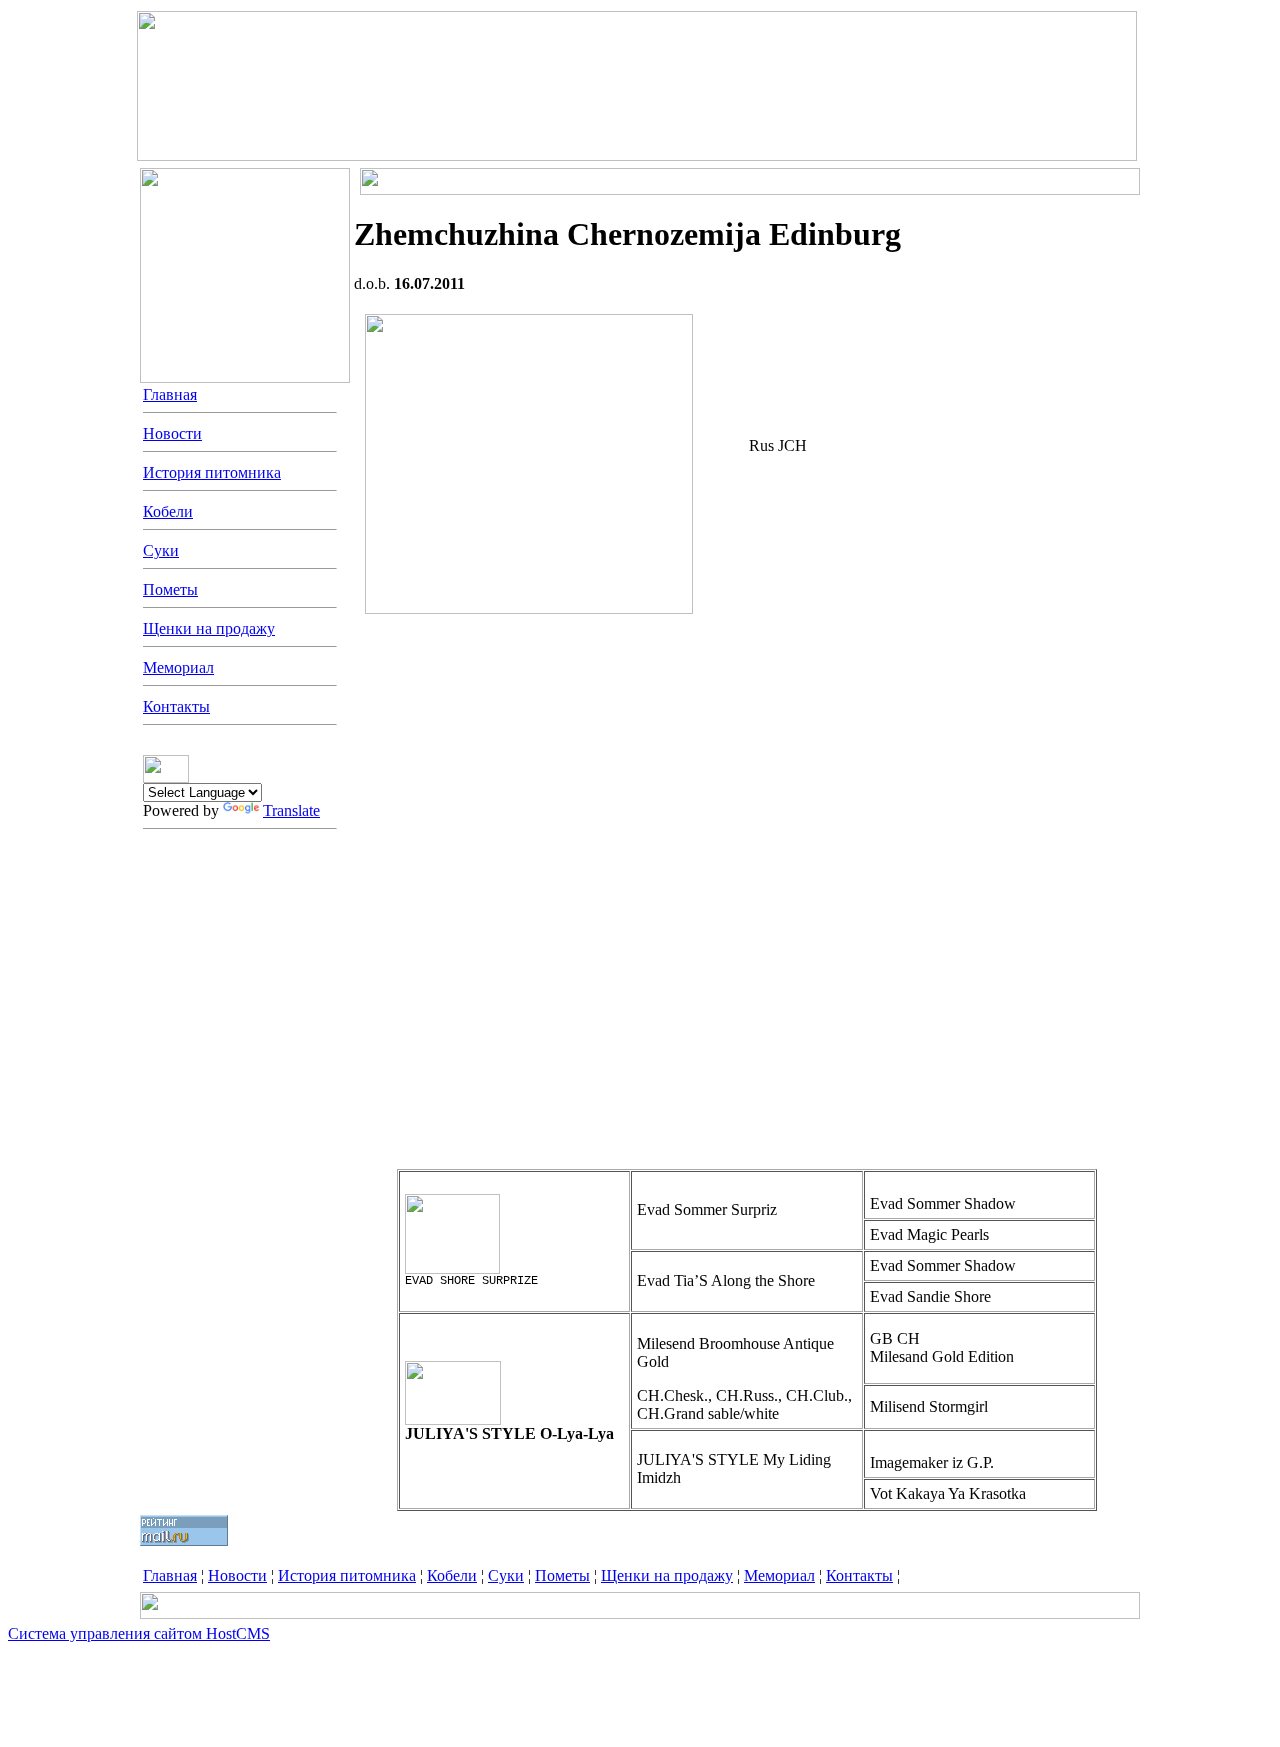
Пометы (170, 589)
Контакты (176, 706)
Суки (161, 550)
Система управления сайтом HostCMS (139, 1633)
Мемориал (178, 667)
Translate (291, 810)
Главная (170, 394)
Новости (172, 433)
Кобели (168, 511)
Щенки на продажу (209, 628)
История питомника (212, 472)
